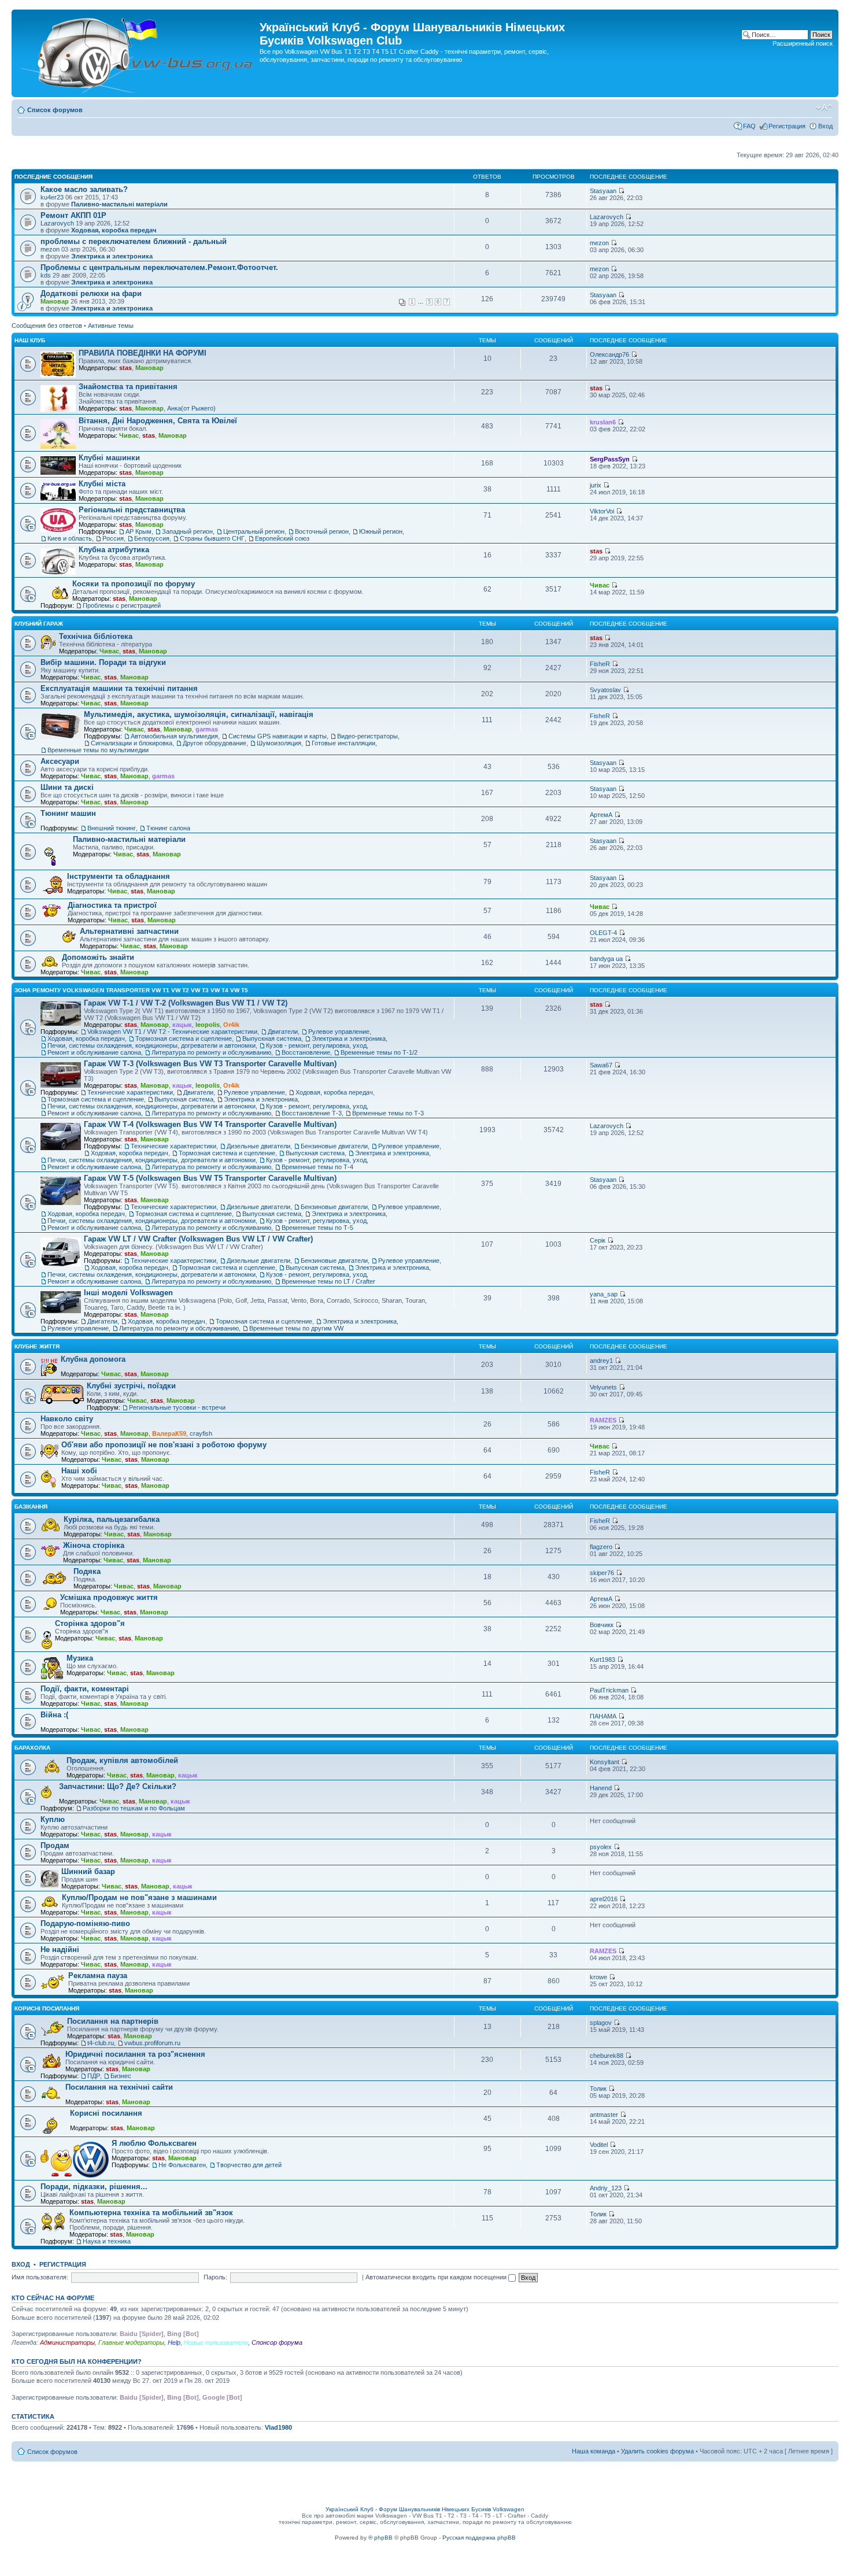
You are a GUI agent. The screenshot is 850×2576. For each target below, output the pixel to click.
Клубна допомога (93, 1359)
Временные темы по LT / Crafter (328, 1281)
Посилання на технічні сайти (119, 2087)
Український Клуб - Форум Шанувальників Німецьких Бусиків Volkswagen (425, 2509)
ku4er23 (52, 197)
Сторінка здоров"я (90, 1623)
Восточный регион (322, 531)
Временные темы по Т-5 (317, 1228)
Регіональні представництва (132, 510)
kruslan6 (603, 422)
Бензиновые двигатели (334, 1146)
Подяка (87, 1571)
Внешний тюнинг (112, 828)
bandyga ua (606, 959)
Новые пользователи (216, 2342)
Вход (825, 126)
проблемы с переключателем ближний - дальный (134, 241)
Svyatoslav (605, 690)
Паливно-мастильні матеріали (119, 204)
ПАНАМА (603, 1716)
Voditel (599, 2145)
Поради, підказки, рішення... (94, 2187)
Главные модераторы (131, 2342)
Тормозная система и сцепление (184, 1038)
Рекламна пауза (98, 1976)
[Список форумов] (137, 53)
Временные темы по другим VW (296, 1328)
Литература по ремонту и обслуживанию (211, 1052)
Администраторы (67, 2342)
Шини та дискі (67, 787)
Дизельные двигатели (258, 1146)
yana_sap (604, 1294)
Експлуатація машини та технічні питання (119, 688)
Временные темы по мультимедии (98, 750)
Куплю (53, 1819)
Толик (598, 2089)
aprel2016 (604, 1899)
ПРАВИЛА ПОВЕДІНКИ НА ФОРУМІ (143, 353)
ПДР (94, 2076)
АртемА (601, 815)
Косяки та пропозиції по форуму (134, 584)
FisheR (600, 664)
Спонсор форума (277, 2342)
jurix (596, 485)
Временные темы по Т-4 (317, 1167)
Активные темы (111, 326)
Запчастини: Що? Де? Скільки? (118, 1786)
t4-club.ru (101, 2043)
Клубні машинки (109, 458)
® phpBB (380, 2538)
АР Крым (138, 531)
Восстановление (306, 1052)
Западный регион (187, 531)
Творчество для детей (249, 2165)
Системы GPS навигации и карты (278, 736)
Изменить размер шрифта (824, 108)
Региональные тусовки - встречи (177, 1407)
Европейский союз (282, 538)
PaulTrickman (609, 1690)
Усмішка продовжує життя (109, 1597)
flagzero (601, 1547)
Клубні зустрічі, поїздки (131, 1386)
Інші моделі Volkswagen (128, 1293)
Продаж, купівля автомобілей (122, 1760)
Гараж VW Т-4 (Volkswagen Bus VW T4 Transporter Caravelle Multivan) (210, 1124)
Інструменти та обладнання (119, 876)
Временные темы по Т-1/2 (379, 1052)
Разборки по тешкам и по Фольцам (134, 1808)
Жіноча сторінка (94, 1545)
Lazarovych (57, 223)
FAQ (749, 126)
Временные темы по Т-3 (388, 1113)
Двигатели (283, 1032)
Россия (113, 538)
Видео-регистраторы (367, 736)
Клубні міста (102, 484)
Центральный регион (254, 531)
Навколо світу (67, 1419)
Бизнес (121, 2076)
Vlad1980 (278, 2427)
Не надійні (60, 1949)
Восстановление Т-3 (312, 1113)
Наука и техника (107, 2241)
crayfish (201, 1433)
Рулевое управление (339, 1032)
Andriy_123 (606, 2188)
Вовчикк (602, 1625)
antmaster (604, 2115)
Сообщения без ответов (47, 326)
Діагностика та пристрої (112, 905)
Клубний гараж (39, 624)
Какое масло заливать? (84, 189)
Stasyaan (603, 191)
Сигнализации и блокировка (132, 743)
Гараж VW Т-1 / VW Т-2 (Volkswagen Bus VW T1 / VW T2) (186, 1003)
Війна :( (54, 1715)
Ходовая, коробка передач (114, 230)
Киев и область (70, 538)
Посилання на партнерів (113, 2021)
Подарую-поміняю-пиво (85, 1923)
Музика (80, 1658)
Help (174, 2342)
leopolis (208, 1025)
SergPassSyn (610, 459)
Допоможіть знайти (98, 957)
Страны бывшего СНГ (212, 538)
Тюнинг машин (68, 813)
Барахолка (32, 1748)
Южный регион (381, 531)
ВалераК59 (169, 1433)
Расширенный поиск (803, 43)
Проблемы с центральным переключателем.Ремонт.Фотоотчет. (159, 267)
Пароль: (215, 2277)
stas (125, 368)
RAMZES (603, 1420)
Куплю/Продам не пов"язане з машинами (139, 1897)
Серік (598, 1240)
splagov (601, 2023)
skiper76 (602, 1573)
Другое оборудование (215, 743)
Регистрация (787, 126)
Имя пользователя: (40, 2277)
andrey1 (601, 1361)
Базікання (31, 1507)
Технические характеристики (130, 1092)
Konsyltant (605, 1762)
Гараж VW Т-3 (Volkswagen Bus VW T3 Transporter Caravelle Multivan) (210, 1064)
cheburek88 (607, 2056)
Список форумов (55, 110)
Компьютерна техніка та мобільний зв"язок (151, 2213)
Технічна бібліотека (96, 636)
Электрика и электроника (112, 256)
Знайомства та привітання (128, 387)
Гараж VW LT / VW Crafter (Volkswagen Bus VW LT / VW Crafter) (198, 1239)
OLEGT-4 (603, 933)
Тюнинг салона (168, 828)
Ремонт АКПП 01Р (73, 215)
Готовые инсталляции (343, 743)
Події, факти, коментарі (85, 1689)
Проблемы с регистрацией (122, 605)
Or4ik (231, 1025)
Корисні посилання (47, 2008)
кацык (182, 1025)
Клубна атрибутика (114, 550)
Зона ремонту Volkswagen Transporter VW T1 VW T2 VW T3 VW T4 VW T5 (131, 990)
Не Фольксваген (182, 2165)
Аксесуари (60, 761)
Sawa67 (601, 1065)
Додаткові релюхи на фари (91, 293)
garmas (207, 729)
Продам (55, 1845)
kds (46, 275)
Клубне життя (37, 1346)
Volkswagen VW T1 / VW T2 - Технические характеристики (172, 1032)
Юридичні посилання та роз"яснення (135, 2054)
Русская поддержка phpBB (479, 2538)
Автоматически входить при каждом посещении (437, 2277)
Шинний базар (88, 1871)
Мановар (55, 301)
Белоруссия (152, 538)
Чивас (129, 435)
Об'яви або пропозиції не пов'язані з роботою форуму (164, 1445)
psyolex (601, 1847)
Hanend (601, 1788)
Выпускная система (272, 1038)
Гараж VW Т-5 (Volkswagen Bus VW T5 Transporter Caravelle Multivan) (210, 1178)
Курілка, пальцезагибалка (112, 1519)
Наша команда (594, 2451)
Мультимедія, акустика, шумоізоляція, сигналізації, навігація (199, 714)
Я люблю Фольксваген (154, 2143)
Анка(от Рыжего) (191, 408)
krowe (598, 1977)
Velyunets (603, 1387)
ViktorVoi (602, 511)
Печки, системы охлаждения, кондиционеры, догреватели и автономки (151, 1045)
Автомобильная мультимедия (174, 736)
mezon (50, 249)
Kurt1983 (603, 1660)
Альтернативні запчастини (129, 931)
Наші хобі (79, 1471)
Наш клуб (30, 340)
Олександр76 (609, 354)
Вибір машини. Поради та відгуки (103, 662)
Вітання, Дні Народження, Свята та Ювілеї (158, 421)
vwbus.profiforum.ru (152, 2043)
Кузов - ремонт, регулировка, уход (316, 1045)
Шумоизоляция (279, 743)
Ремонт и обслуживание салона (94, 1052)
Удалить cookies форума (657, 2451)
